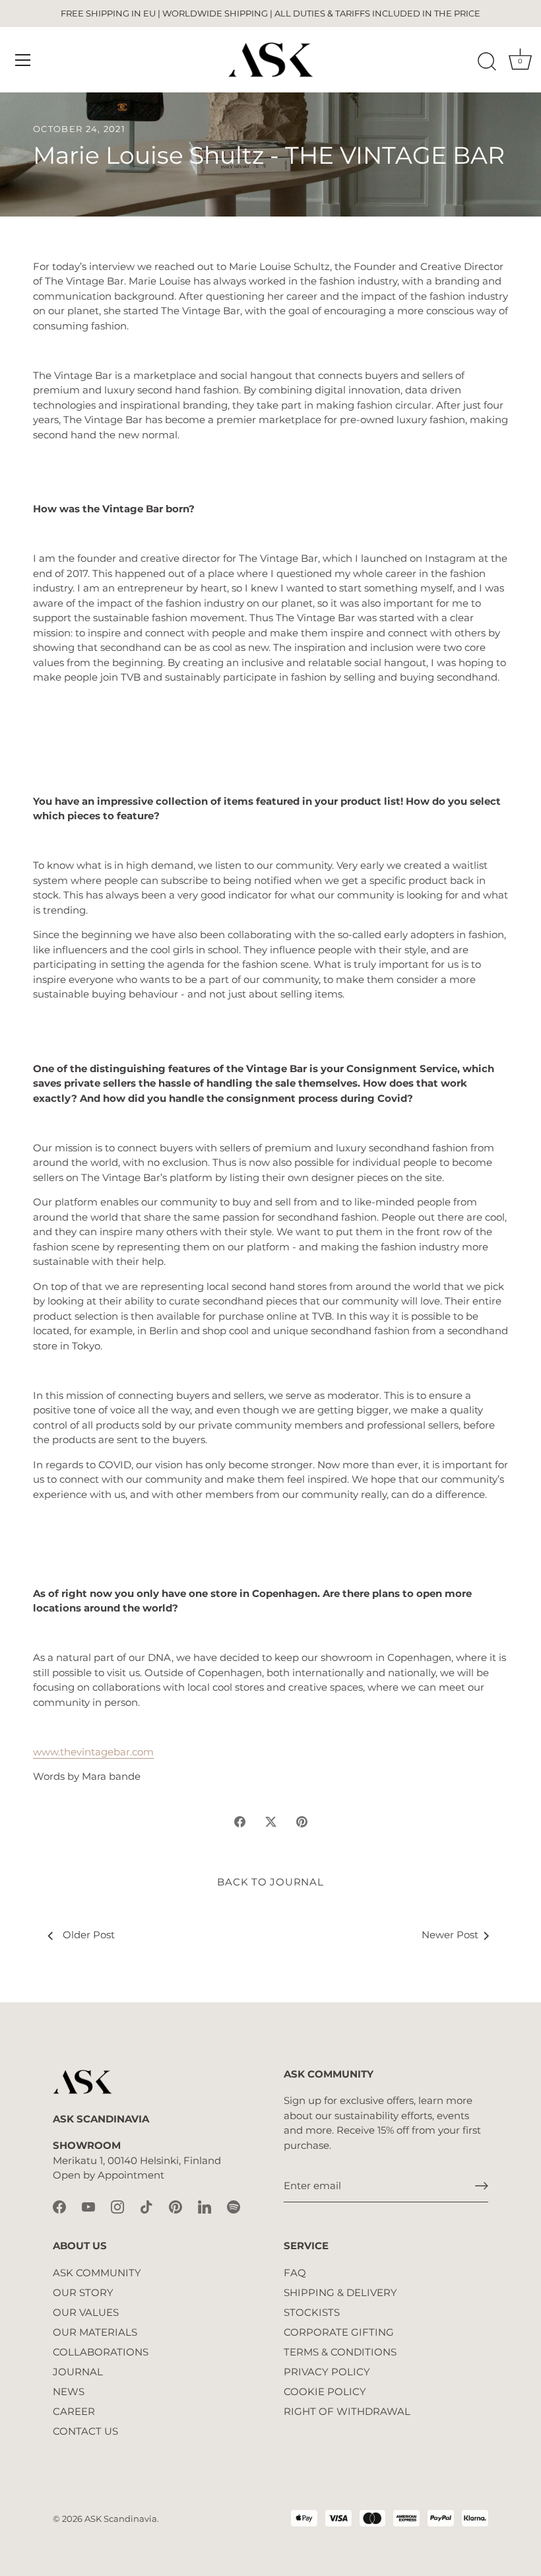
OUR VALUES (86, 2312)
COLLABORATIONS (101, 2352)
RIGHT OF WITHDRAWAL (347, 2411)
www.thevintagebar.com (93, 1752)
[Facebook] (59, 2206)
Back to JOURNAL (270, 1882)
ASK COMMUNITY (97, 2273)
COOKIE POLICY (325, 2391)
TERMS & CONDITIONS (340, 2352)
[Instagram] (117, 2206)
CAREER (74, 2411)
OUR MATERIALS (95, 2332)
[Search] (487, 62)
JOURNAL (78, 2372)
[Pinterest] (175, 2206)
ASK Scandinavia (121, 2519)
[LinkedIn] (205, 2206)
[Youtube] (88, 2206)
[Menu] (23, 60)
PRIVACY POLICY (327, 2372)
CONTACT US (85, 2431)
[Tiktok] (146, 2206)
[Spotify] (234, 2206)
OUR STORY (83, 2292)
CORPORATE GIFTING (339, 2332)
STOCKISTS (312, 2312)
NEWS (69, 2391)
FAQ (295, 2273)
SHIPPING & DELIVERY (340, 2292)
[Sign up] (482, 2186)
